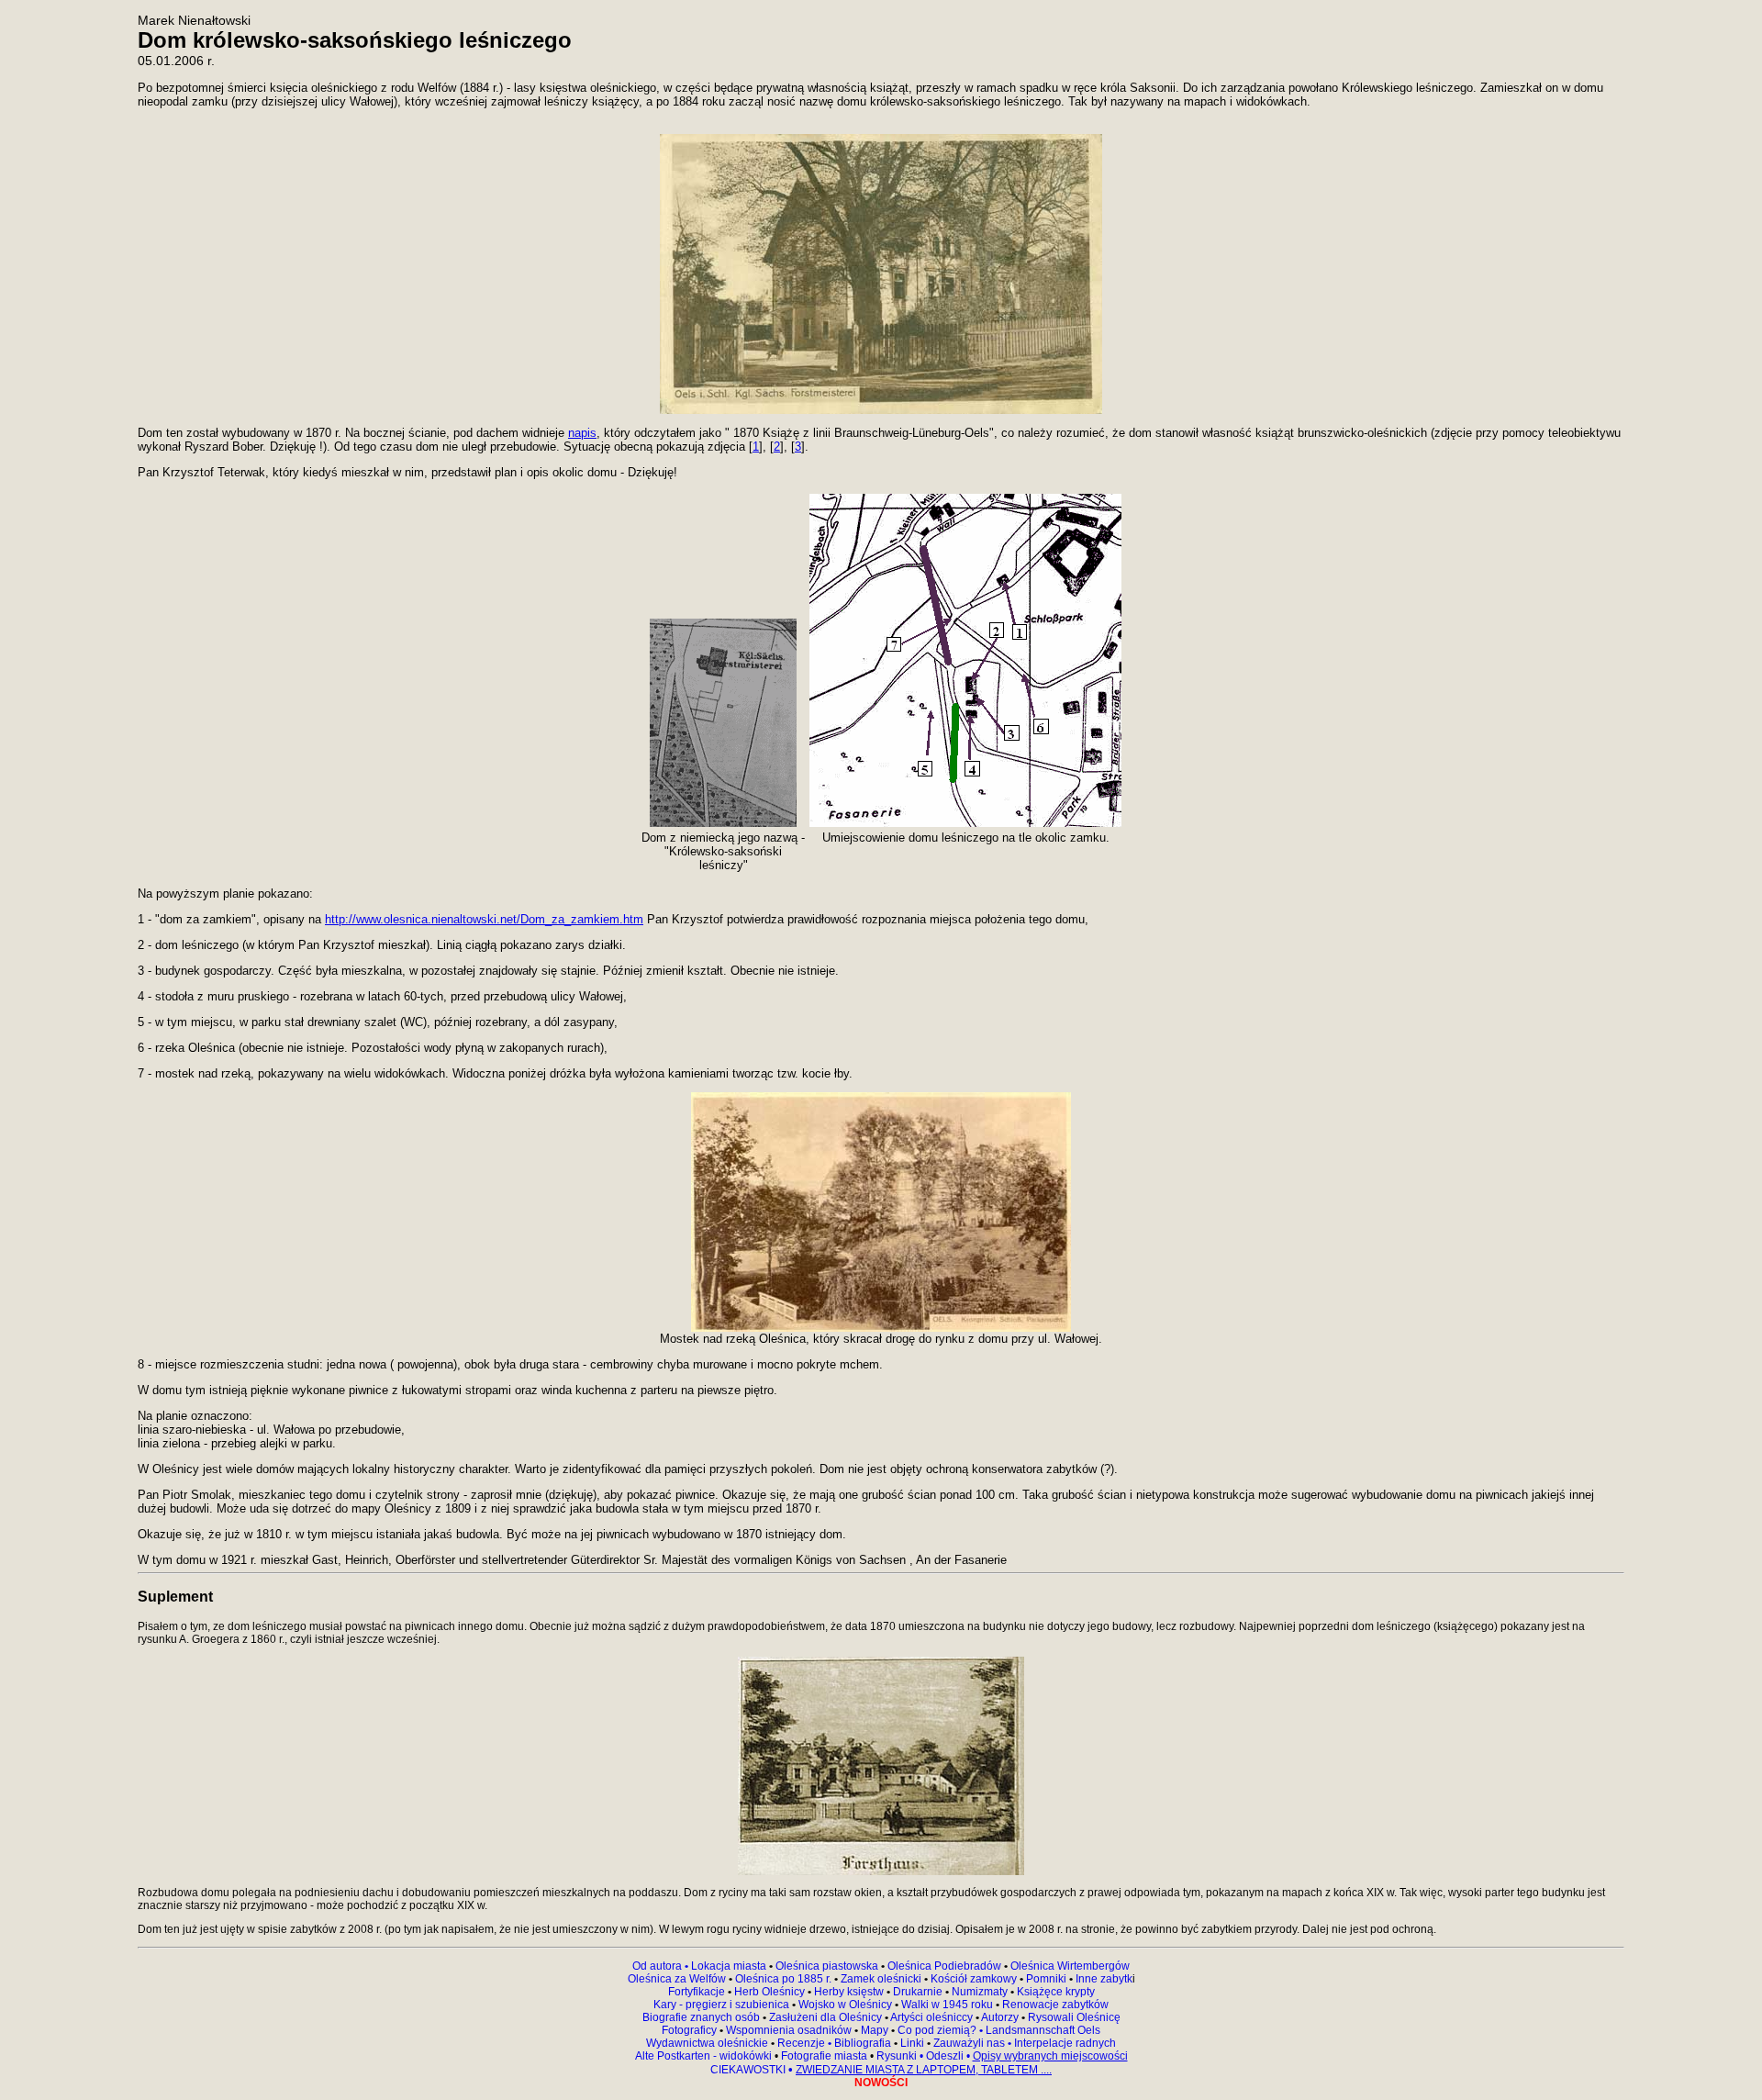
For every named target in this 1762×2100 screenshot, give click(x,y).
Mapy (875, 2030)
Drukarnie (919, 1992)
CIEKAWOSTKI (749, 2070)
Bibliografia (861, 2043)
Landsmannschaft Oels (1042, 2030)
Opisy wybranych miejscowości (1050, 2056)
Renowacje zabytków (1054, 2005)
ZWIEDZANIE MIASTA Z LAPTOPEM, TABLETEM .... (924, 2070)
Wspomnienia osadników (790, 2030)
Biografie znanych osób (703, 2017)
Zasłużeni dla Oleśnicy (825, 2017)
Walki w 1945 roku (948, 2005)
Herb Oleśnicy (769, 1992)
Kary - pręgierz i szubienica (723, 2005)
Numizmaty (980, 1992)
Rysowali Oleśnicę (1073, 2017)
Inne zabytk (1103, 1979)
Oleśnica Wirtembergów (1070, 1966)
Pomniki (1046, 1979)
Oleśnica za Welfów (677, 1979)
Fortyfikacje (698, 1992)
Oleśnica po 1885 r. (783, 1979)
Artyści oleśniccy (933, 2017)
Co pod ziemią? (937, 2030)
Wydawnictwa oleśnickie (708, 2043)
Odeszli (945, 2056)
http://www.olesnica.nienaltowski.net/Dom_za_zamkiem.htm (484, 919)
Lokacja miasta (729, 1966)
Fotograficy (691, 2030)
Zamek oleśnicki (882, 1979)
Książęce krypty (1056, 1992)
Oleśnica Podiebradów (944, 1966)
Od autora (662, 1966)
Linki (912, 2043)
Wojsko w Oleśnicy (847, 2005)
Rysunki (897, 2056)
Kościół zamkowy (974, 1979)
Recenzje (803, 2043)
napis (582, 433)
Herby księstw (849, 1992)
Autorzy (1000, 2017)
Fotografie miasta (824, 2056)
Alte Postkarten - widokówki (705, 2056)
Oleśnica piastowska (827, 1966)
